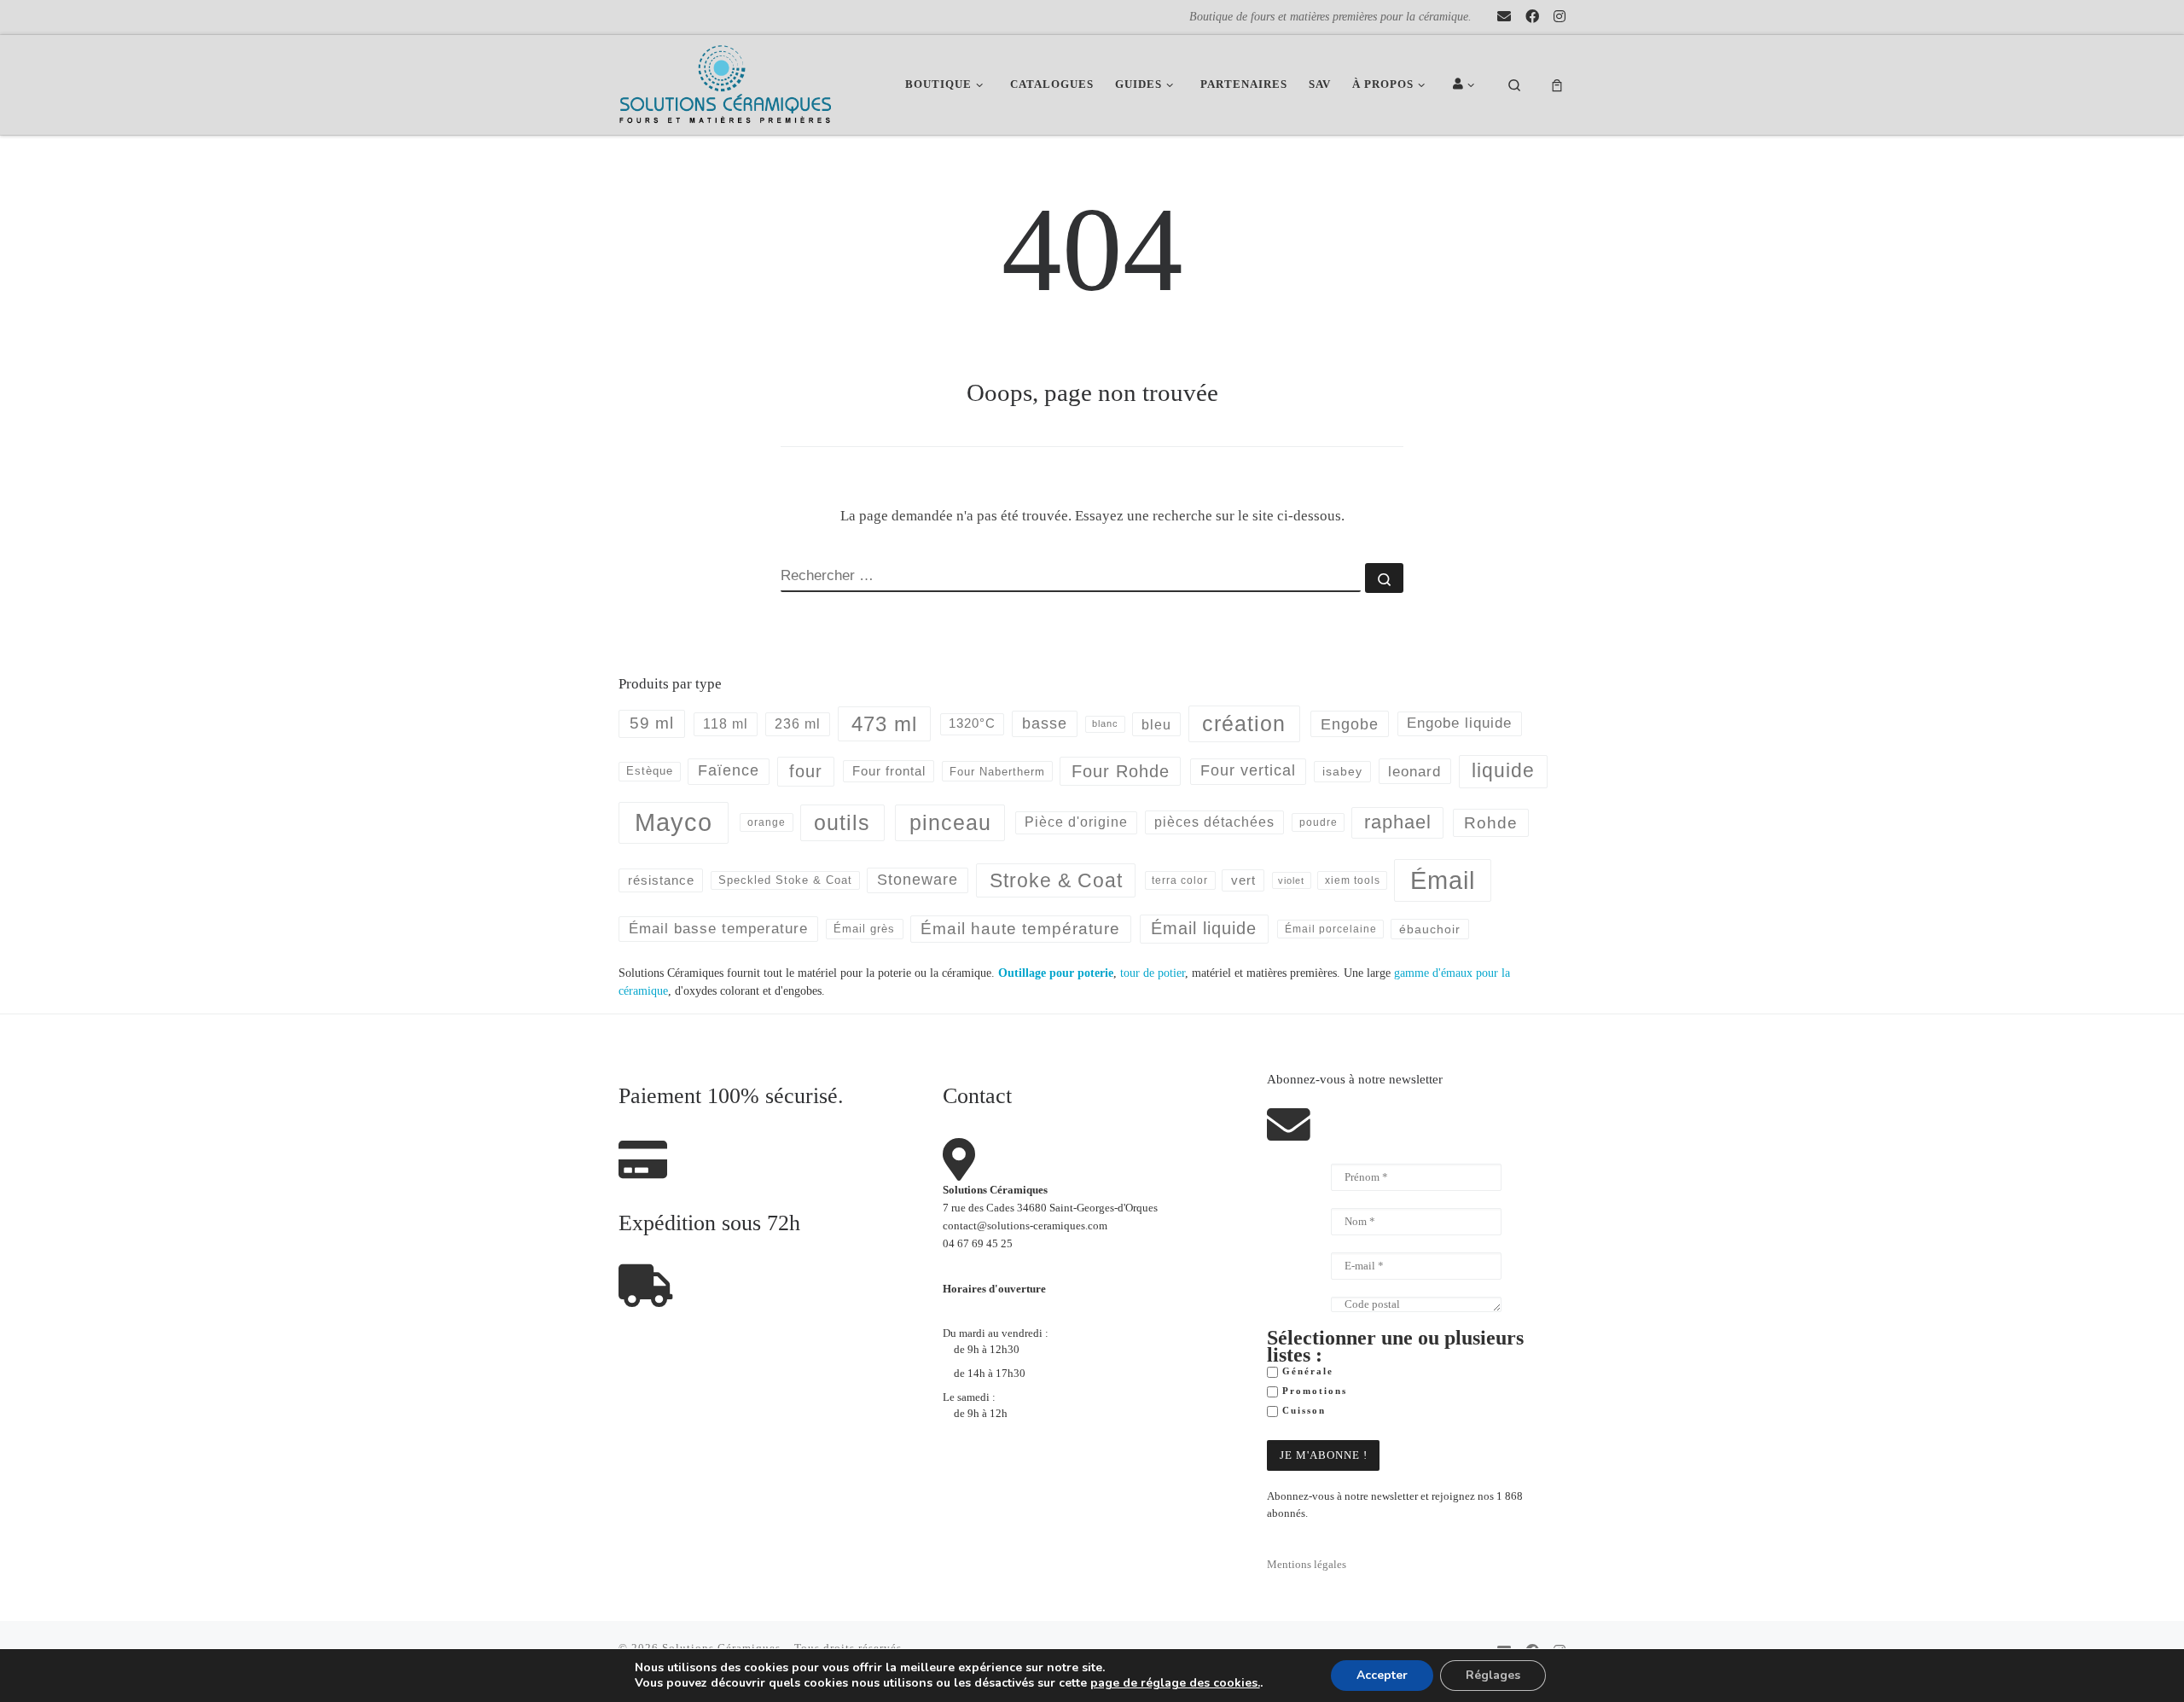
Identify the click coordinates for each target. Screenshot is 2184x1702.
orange (767, 822)
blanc (1105, 723)
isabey (1342, 771)
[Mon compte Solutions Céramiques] (1467, 85)
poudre (1319, 822)
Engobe (1350, 724)
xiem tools (1353, 880)
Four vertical (1248, 770)
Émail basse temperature (718, 928)
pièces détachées (1214, 822)
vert (1243, 880)
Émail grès (864, 929)
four (806, 771)
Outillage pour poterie (1056, 973)
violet (1291, 880)
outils (842, 822)
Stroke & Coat (1056, 880)
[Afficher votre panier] (1557, 85)
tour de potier (1153, 973)
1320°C (972, 723)
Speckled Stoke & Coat (785, 880)
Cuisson (1302, 1411)
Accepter (1382, 1675)
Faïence (729, 770)
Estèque (650, 771)
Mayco (674, 822)
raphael (1398, 822)
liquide (1503, 771)
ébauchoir (1430, 929)
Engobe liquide (1459, 723)
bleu (1156, 724)
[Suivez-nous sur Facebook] (1532, 17)
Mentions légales (1307, 1565)
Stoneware (918, 880)
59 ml (652, 723)
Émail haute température (1020, 929)
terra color (1180, 880)
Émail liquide (1204, 928)
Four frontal (889, 771)
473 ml (884, 724)
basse (1045, 723)
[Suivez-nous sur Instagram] (1560, 17)
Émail (1443, 880)
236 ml (798, 724)
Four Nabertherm (997, 772)
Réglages (1493, 1675)
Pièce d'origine (1076, 822)
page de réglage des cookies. (1175, 1683)
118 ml (726, 724)
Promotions (1313, 1391)
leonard (1414, 772)
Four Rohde (1121, 771)
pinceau (950, 822)
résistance (661, 880)
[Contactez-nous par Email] (1504, 17)
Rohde (1491, 823)
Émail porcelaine (1331, 929)
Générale (1306, 1371)
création (1244, 723)
